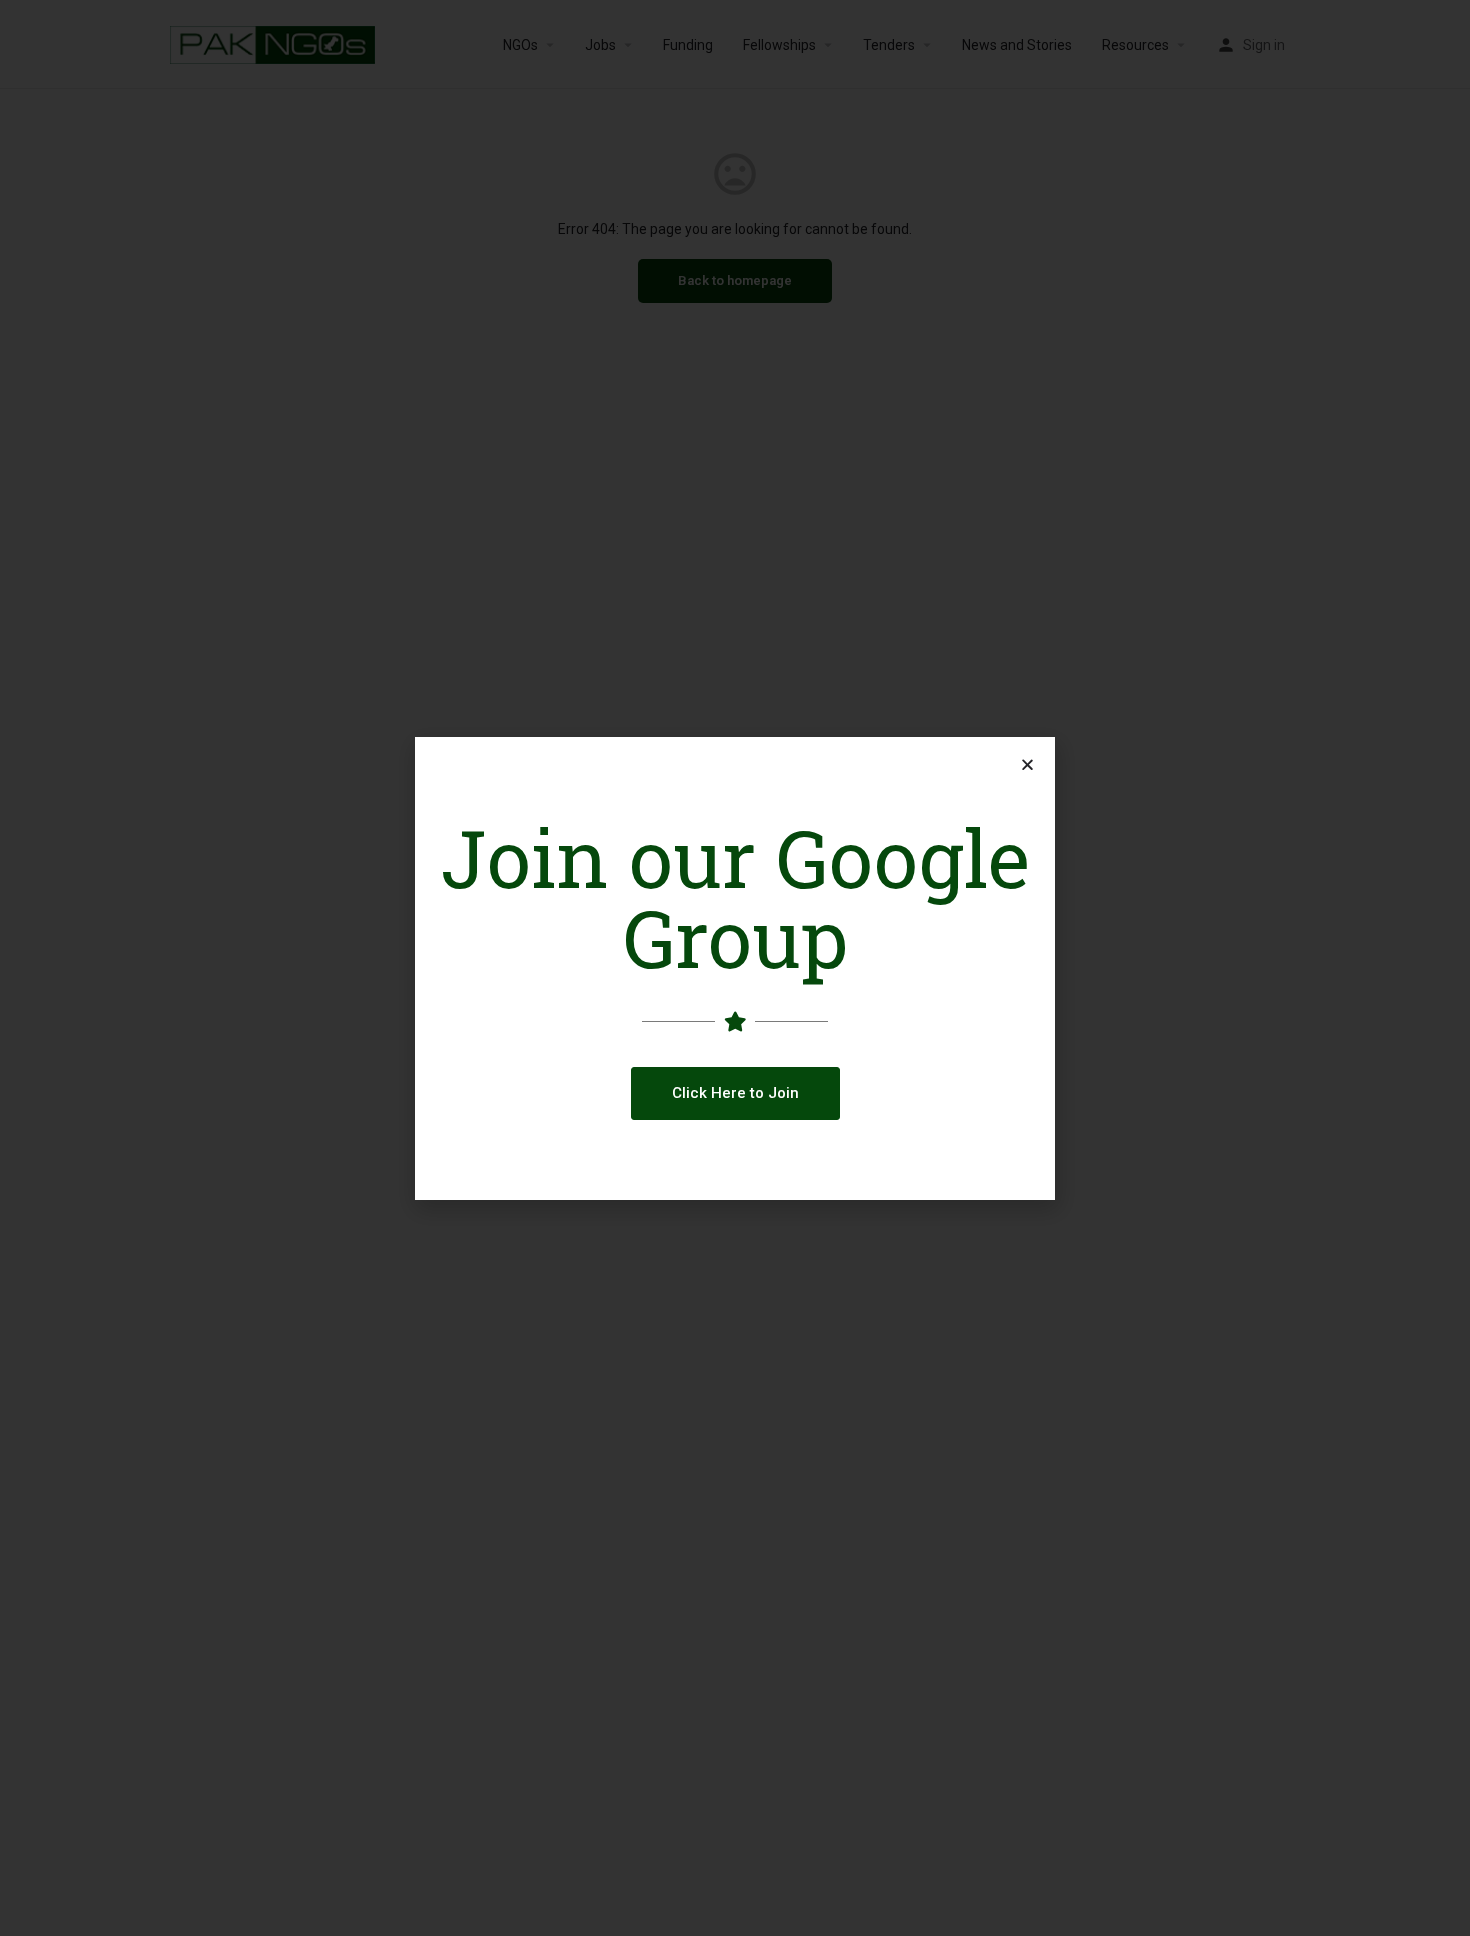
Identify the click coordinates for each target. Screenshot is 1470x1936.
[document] (735, 968)
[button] (735, 1093)
